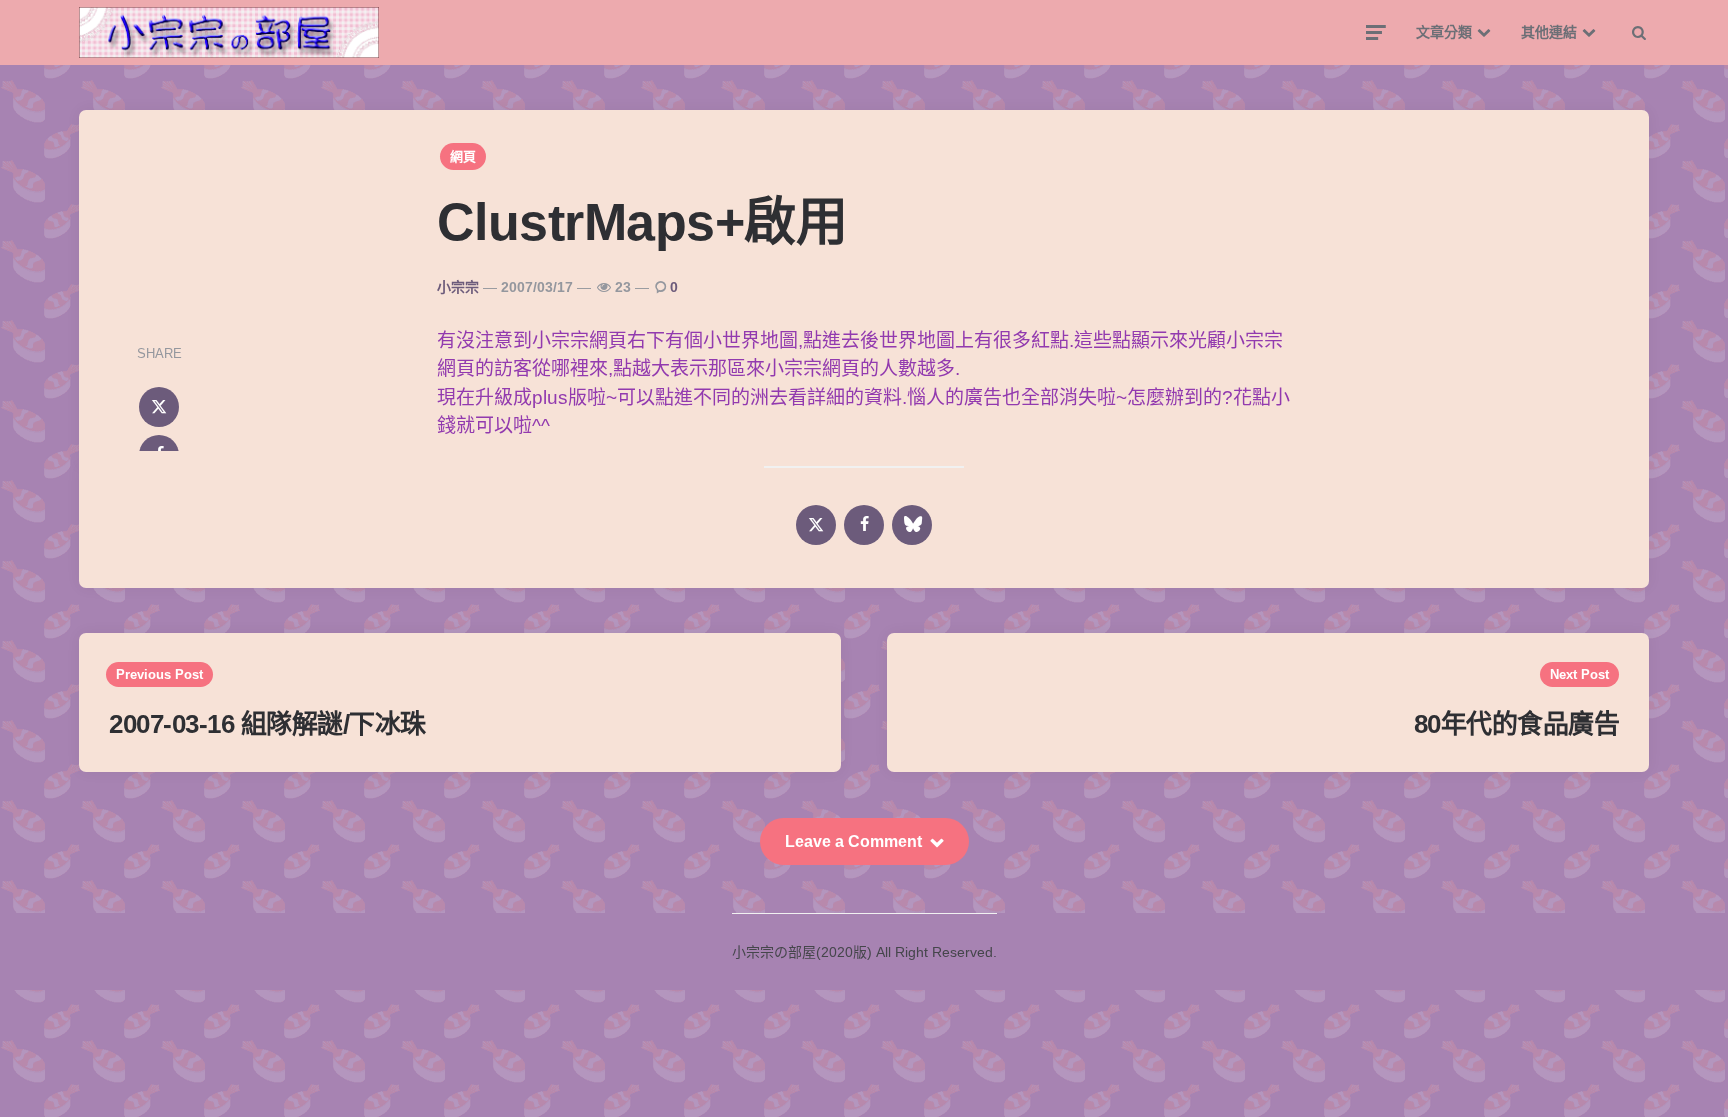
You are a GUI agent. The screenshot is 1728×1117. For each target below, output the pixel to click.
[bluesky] (912, 525)
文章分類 (1444, 32)
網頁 (463, 156)
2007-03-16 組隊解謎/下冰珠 (267, 724)
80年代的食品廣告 (1517, 724)
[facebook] (864, 525)
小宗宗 (458, 287)
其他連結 (1549, 32)
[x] (159, 407)
